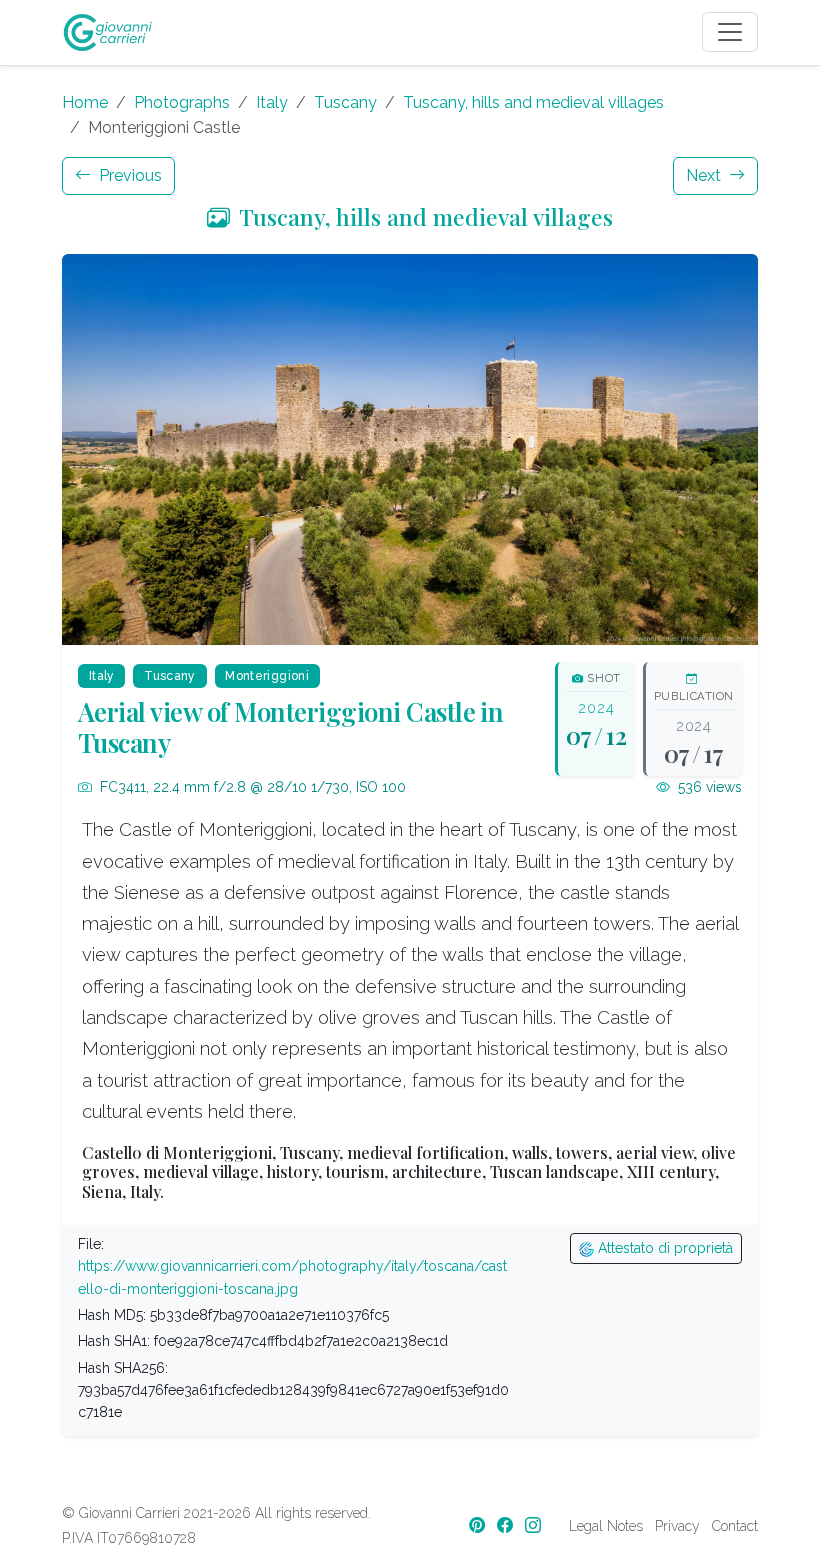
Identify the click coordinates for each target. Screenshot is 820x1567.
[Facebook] (507, 1525)
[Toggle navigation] (730, 32)
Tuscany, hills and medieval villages (533, 102)
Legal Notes (606, 1526)
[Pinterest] (479, 1525)
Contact (735, 1526)
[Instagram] (535, 1525)
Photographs (182, 102)
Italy (272, 102)
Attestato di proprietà (663, 1248)
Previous (128, 175)
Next (705, 175)
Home (85, 102)
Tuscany (345, 102)
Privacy (677, 1526)
